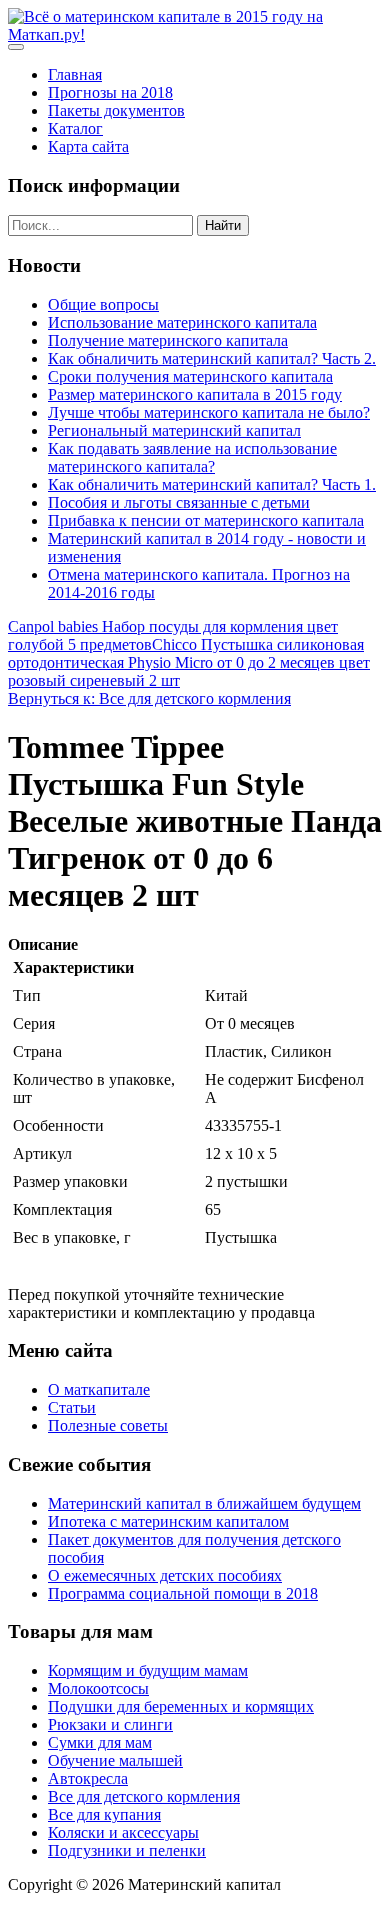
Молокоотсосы (98, 1688)
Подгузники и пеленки (127, 1850)
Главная (75, 74)
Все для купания (104, 1814)
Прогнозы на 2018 (110, 92)
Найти (223, 225)
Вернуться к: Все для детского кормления (149, 698)
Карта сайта (88, 146)
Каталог (75, 128)
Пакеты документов (116, 110)
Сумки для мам (100, 1742)
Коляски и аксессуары (123, 1832)
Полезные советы (108, 1425)
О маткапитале (99, 1389)
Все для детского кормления (144, 1796)
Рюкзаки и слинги (110, 1724)
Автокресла (88, 1778)
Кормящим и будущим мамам (148, 1670)
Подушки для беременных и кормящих (181, 1706)
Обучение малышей (115, 1760)
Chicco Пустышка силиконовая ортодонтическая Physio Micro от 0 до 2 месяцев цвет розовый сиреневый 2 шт (189, 662)
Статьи (72, 1407)
